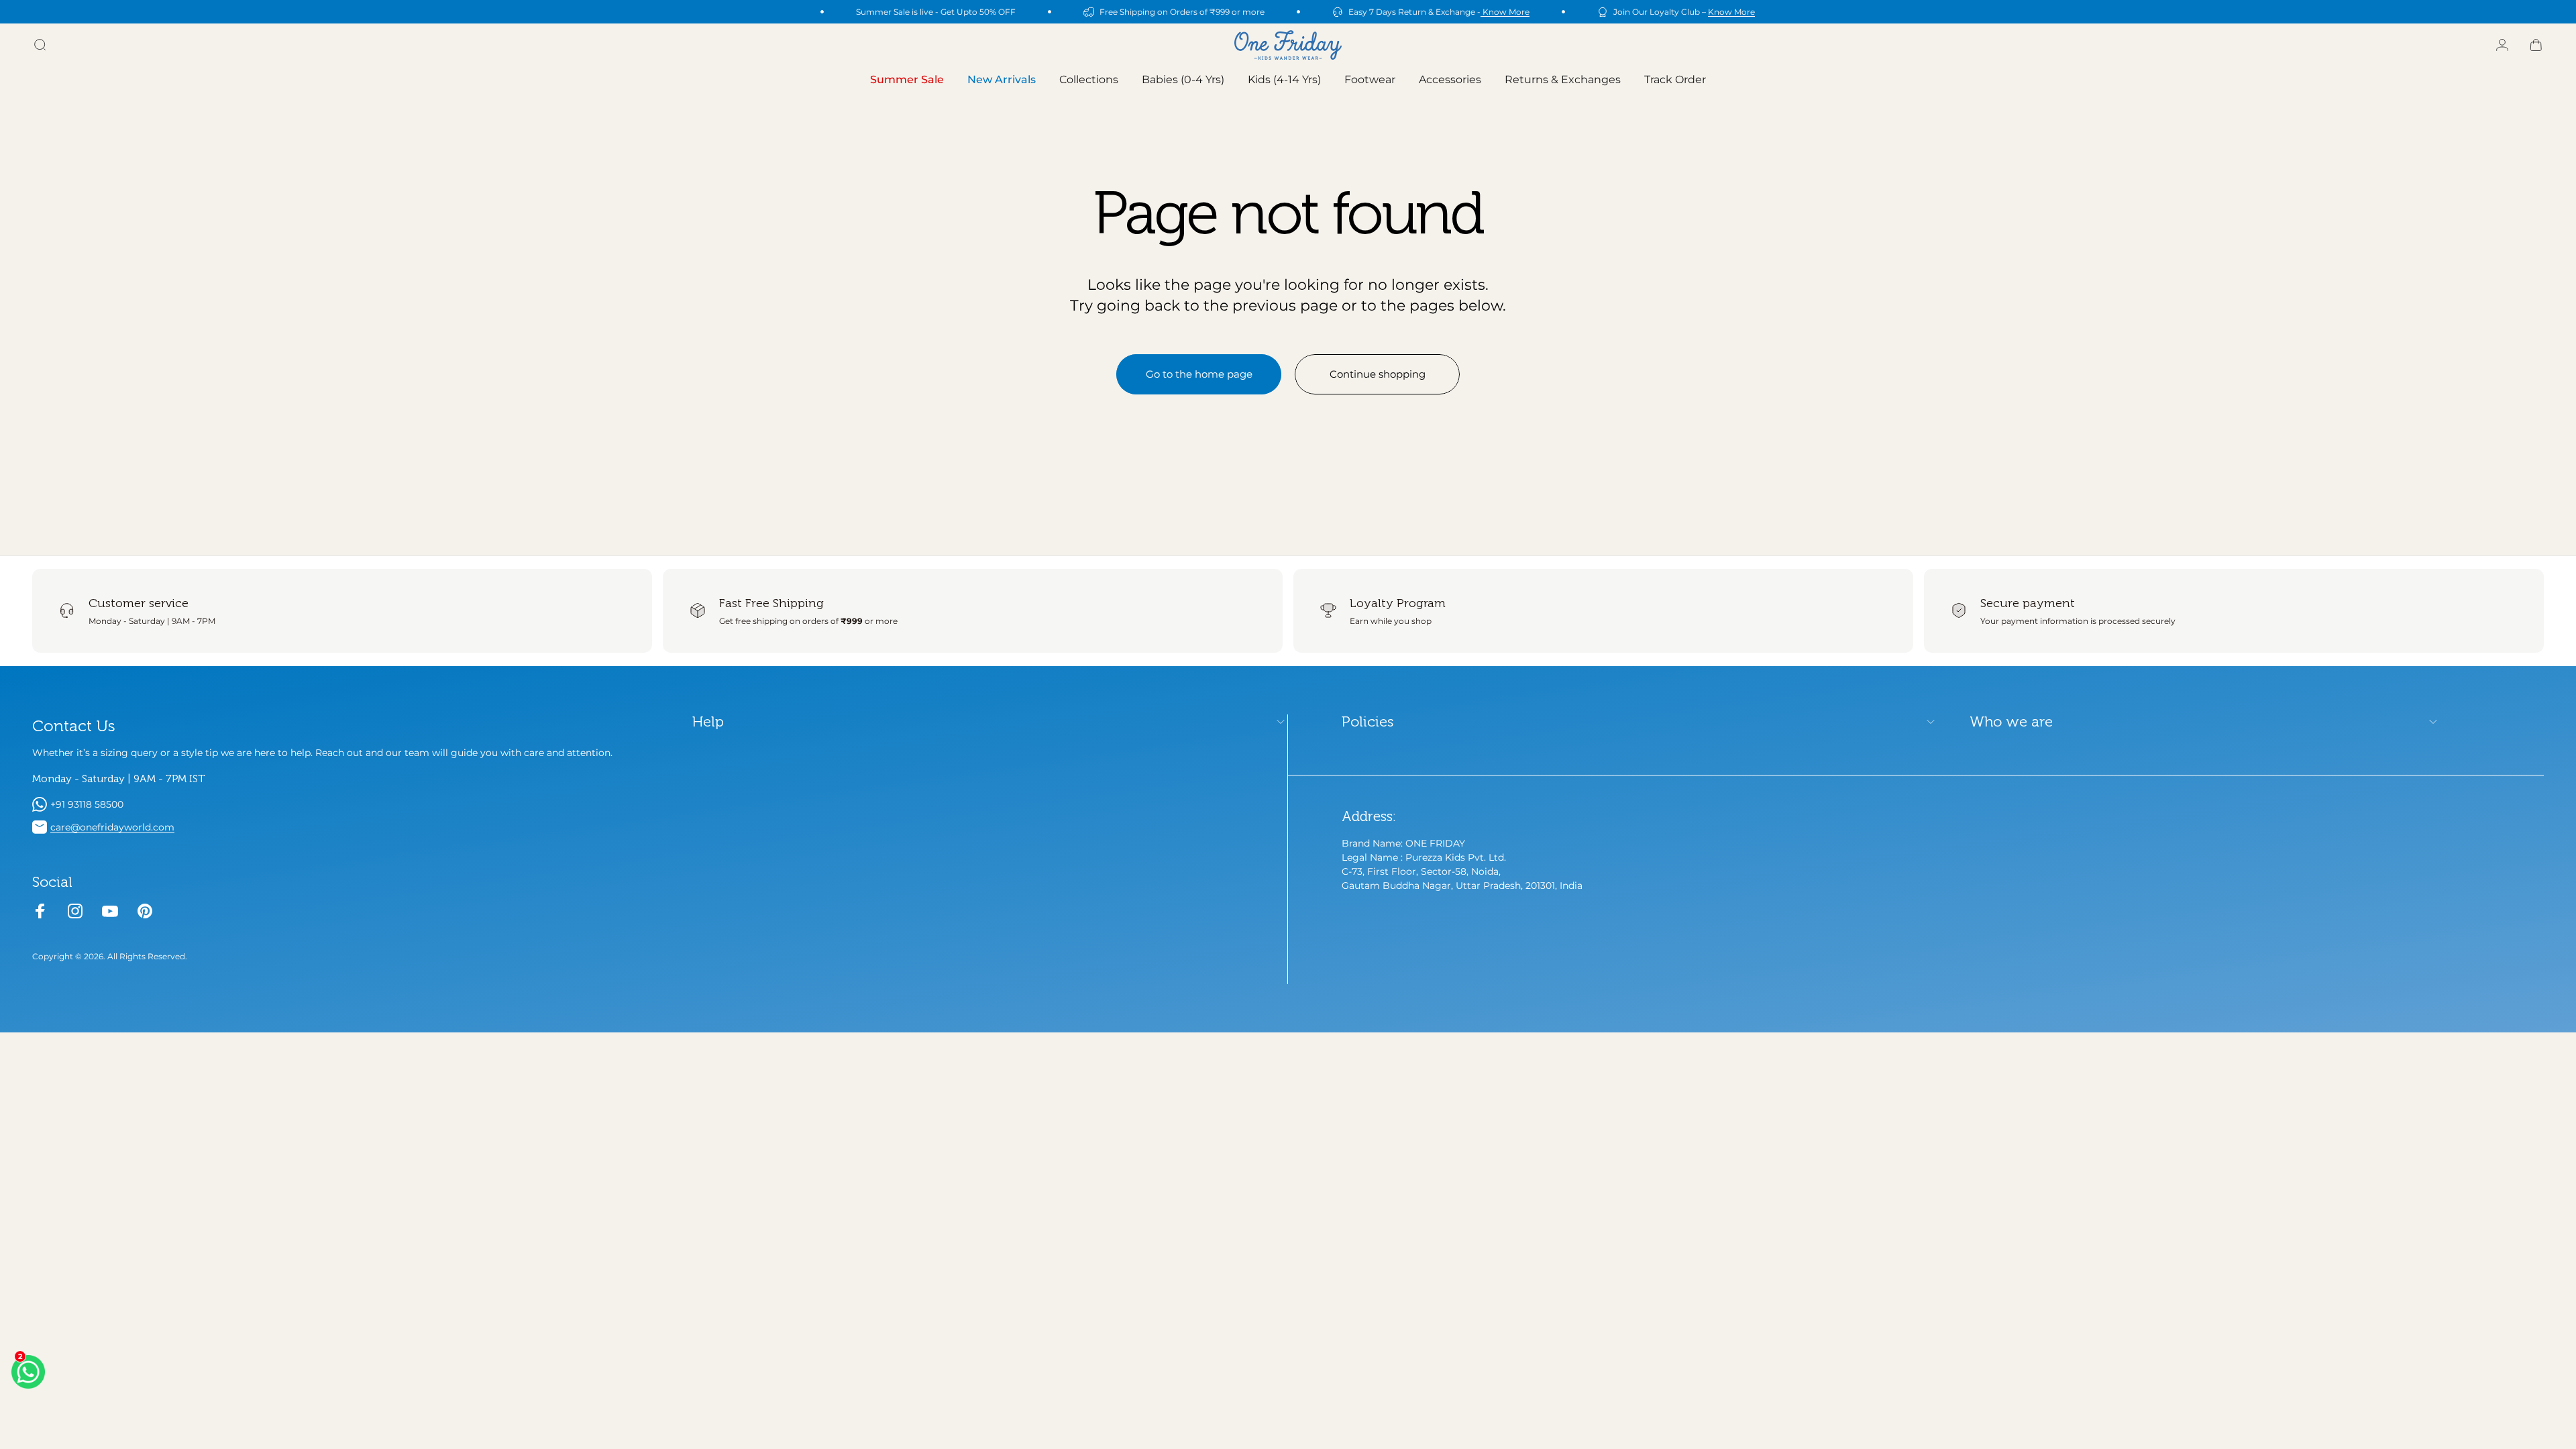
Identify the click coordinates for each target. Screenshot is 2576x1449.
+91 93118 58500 (87, 804)
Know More (1505, 12)
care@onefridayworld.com (112, 827)
